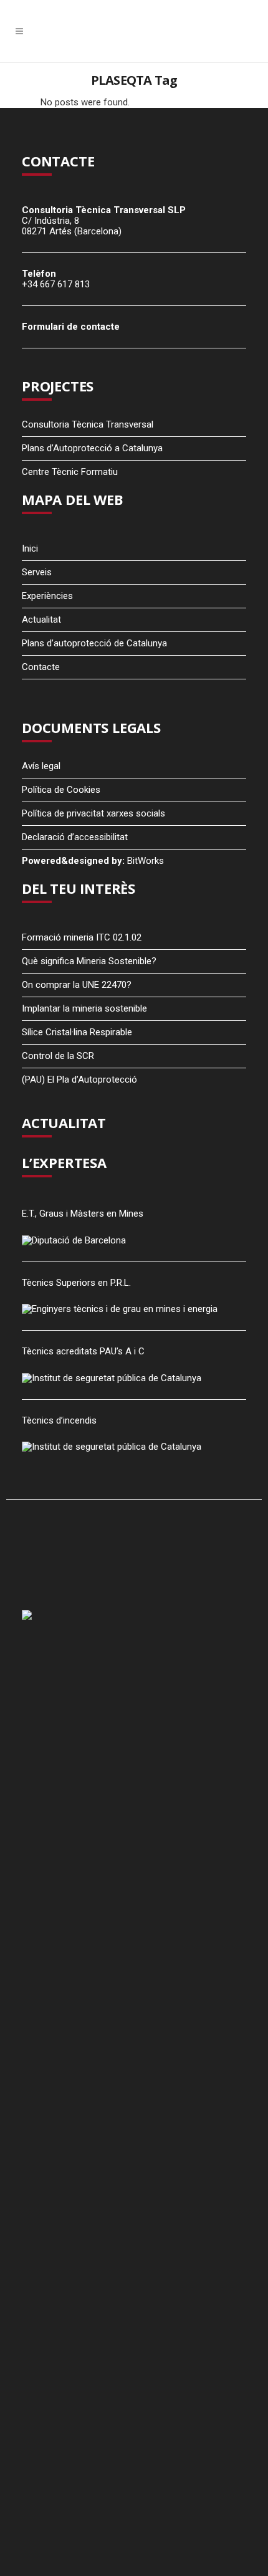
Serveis (37, 572)
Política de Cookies (61, 790)
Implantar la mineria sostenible (84, 1008)
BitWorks (146, 861)
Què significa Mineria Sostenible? (89, 961)
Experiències (47, 596)
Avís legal (41, 766)
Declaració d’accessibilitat (75, 837)
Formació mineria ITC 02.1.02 (82, 937)
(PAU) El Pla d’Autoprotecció (79, 1080)
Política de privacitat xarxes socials (93, 813)
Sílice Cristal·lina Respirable (77, 1032)
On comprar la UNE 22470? (77, 985)
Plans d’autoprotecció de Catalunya (94, 643)
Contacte (41, 667)
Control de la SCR (58, 1056)
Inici (30, 548)
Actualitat (41, 620)
